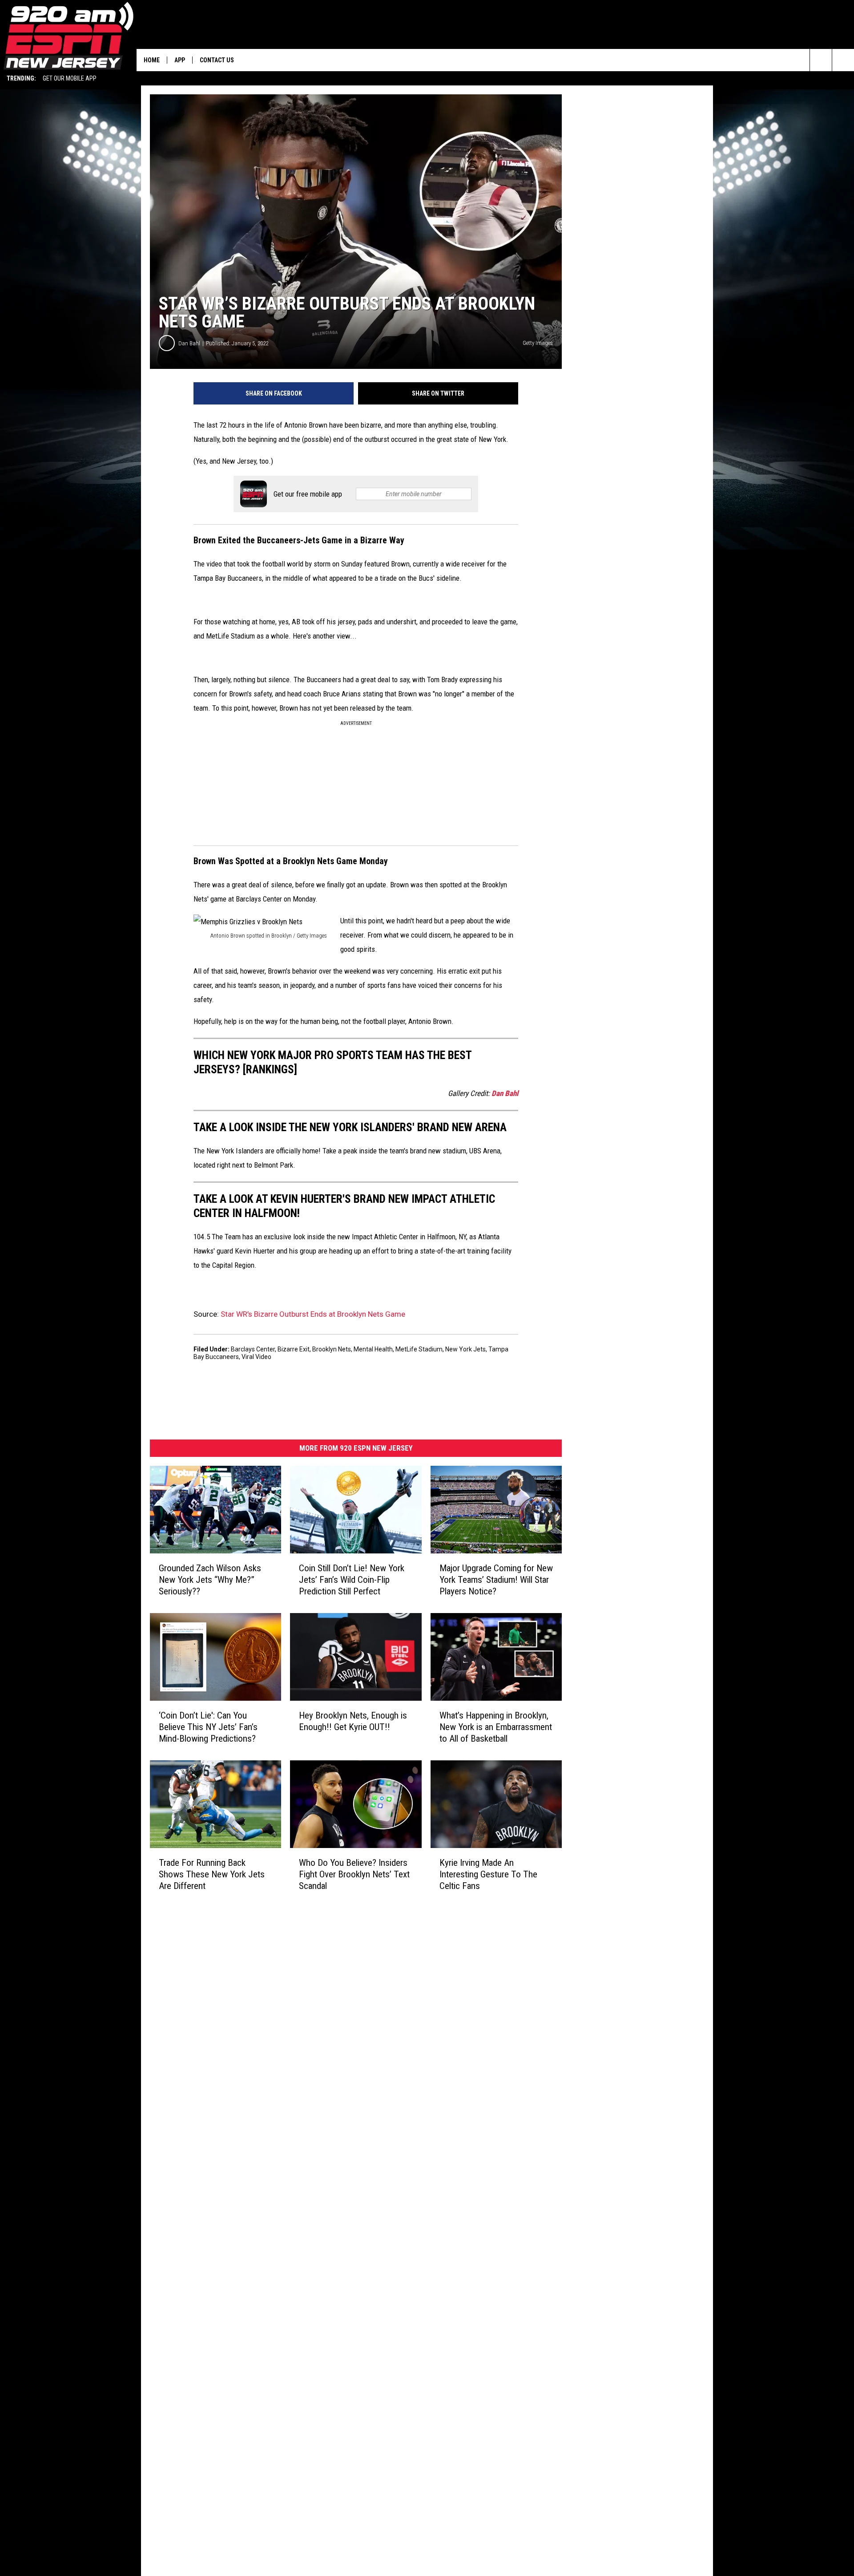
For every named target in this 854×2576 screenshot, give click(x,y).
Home (152, 60)
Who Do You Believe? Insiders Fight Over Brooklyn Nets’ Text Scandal (354, 1874)
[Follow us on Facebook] (843, 60)
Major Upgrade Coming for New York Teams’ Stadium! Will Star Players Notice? (496, 1580)
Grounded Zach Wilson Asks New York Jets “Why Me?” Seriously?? (210, 1580)
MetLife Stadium (419, 1349)
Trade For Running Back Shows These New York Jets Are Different (212, 1874)
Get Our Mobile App (70, 78)
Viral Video (256, 1357)
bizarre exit (294, 1349)
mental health (373, 1349)
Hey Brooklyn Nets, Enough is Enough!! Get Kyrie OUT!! (353, 1721)
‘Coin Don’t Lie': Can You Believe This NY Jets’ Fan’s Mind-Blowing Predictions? (208, 1727)
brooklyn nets (332, 1349)
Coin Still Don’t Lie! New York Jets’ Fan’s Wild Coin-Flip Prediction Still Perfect (352, 1580)
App (180, 60)
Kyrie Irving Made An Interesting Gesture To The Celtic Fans (488, 1874)
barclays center (253, 1349)
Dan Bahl (189, 343)
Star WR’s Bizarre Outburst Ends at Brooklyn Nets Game (313, 1314)
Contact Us (217, 60)
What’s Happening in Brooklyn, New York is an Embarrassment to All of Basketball (496, 1727)
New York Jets (465, 1349)
